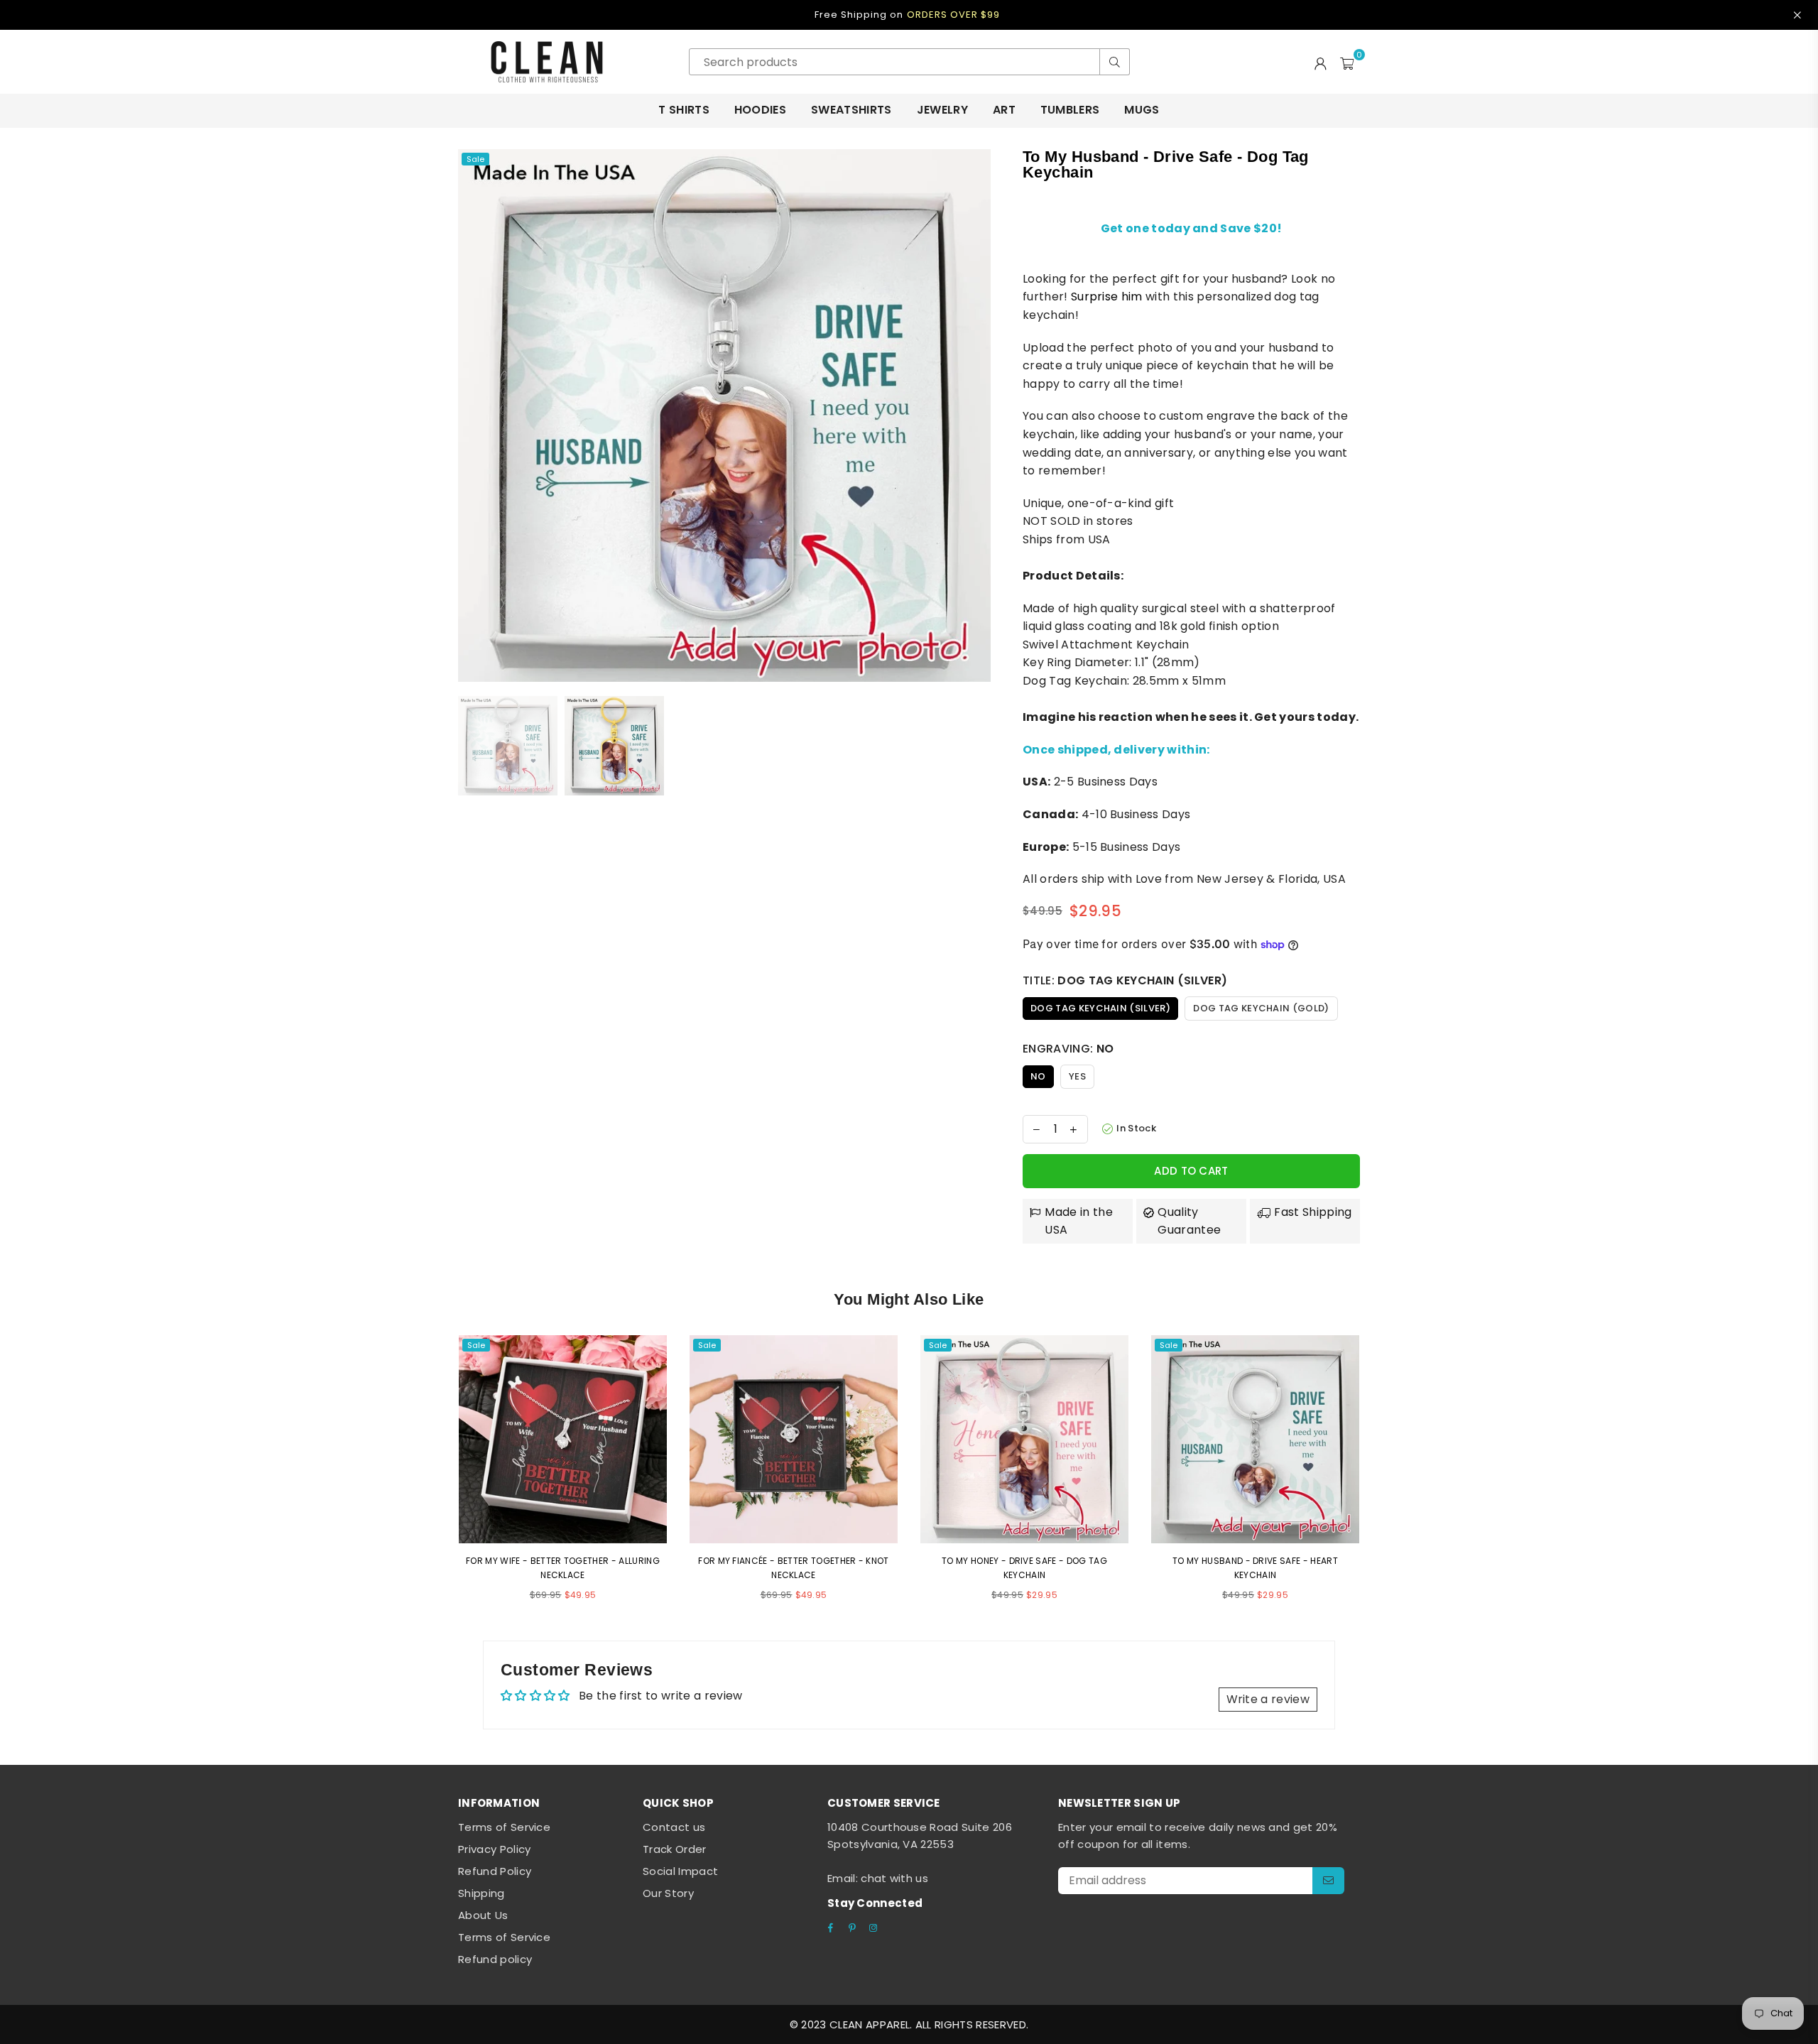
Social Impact (680, 1871)
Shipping (481, 1893)
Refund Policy (495, 1871)
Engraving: (1068, 1049)
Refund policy (495, 1959)
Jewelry (942, 110)
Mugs (1142, 110)
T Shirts (684, 110)
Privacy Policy (494, 1849)
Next (978, 415)
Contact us (674, 1827)
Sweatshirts (851, 110)
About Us (483, 1915)
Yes (1077, 1076)
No (1038, 1076)
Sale (475, 159)
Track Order (675, 1849)
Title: (1125, 980)
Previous (470, 415)
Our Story (668, 1893)
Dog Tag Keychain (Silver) (1100, 1008)
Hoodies (760, 110)
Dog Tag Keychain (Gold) (1261, 1008)
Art (1004, 110)
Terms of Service (504, 1827)
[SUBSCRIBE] (1328, 1881)
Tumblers (1070, 110)
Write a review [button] (1268, 1699)
